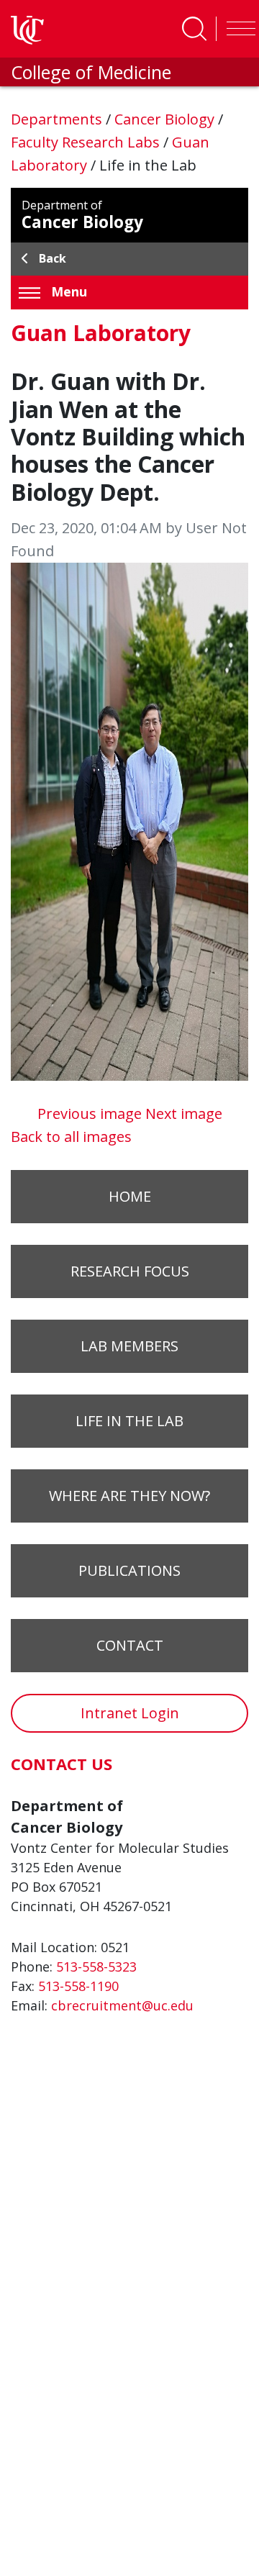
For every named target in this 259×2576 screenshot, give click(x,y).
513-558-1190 (78, 1986)
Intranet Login (130, 1713)
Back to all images (71, 1137)
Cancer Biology (166, 119)
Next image (184, 1114)
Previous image (91, 1114)
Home (130, 1196)
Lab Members (129, 1346)
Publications (129, 1570)
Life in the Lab (129, 1421)
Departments (58, 119)
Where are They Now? (129, 1496)
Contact (130, 1645)
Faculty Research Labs (87, 142)
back (53, 258)
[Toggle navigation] (237, 29)
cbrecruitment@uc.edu (122, 2005)
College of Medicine (91, 72)
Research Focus (130, 1271)
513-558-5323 (96, 1967)
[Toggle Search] (194, 29)
